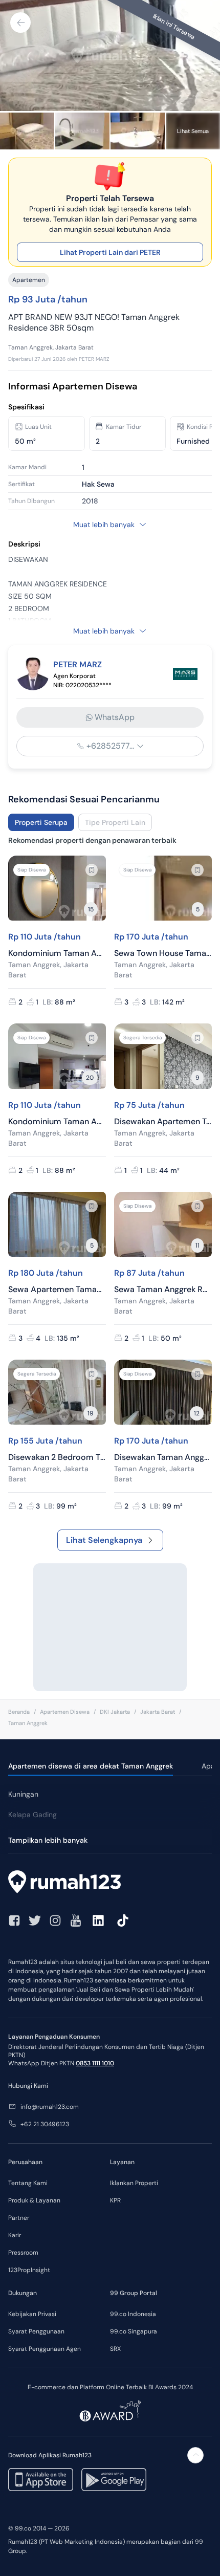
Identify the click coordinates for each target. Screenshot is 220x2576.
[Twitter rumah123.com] (35, 1920)
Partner (19, 2218)
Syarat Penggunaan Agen (45, 2349)
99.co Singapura (134, 2331)
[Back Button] (20, 23)
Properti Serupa (41, 822)
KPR (115, 2200)
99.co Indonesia (133, 2314)
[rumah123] (110, 1883)
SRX (115, 2349)
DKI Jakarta (115, 1712)
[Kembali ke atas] (195, 2455)
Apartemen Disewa (65, 1712)
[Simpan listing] (92, 870)
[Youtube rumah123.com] (76, 1920)
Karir (15, 2235)
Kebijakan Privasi (32, 2314)
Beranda (19, 1712)
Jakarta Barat (158, 1712)
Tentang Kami (28, 2183)
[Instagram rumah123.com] (55, 1920)
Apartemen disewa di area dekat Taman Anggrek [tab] (91, 1766)
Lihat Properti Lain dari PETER (110, 252)
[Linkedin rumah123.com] (98, 1920)
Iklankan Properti (134, 2183)
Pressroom (23, 2253)
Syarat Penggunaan (36, 2331)
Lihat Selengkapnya (104, 1540)
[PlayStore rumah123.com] (114, 2480)
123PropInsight (29, 2270)
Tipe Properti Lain (115, 822)
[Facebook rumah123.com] (14, 1920)
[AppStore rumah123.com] (41, 2480)
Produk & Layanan (34, 2200)
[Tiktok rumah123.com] (123, 1920)
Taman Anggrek (28, 1723)
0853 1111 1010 (95, 2063)
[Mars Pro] (185, 674)
